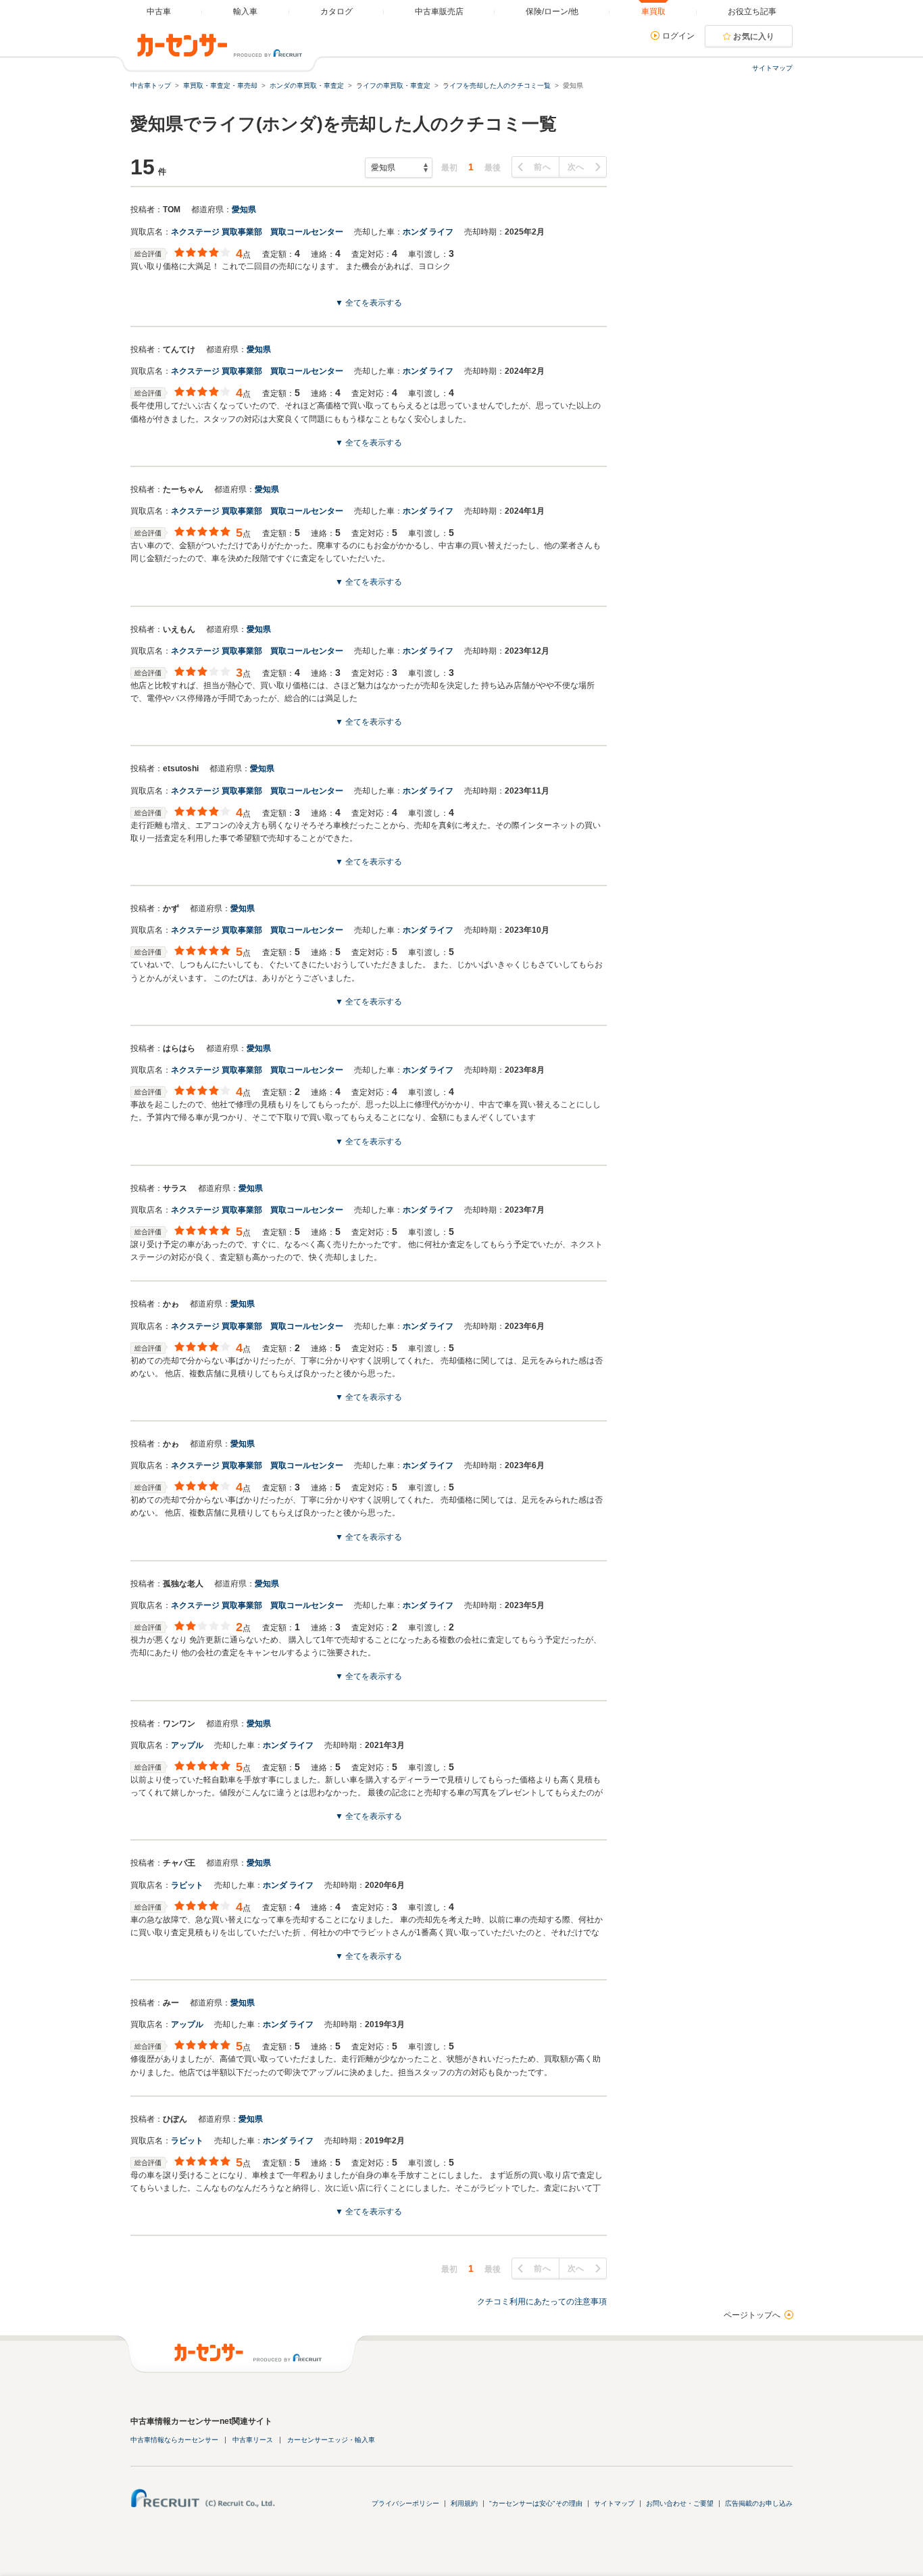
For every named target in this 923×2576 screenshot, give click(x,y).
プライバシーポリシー (405, 2503)
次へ (576, 167)
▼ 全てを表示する (369, 303)
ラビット (187, 1885)
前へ (542, 167)
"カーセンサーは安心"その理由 (536, 2503)
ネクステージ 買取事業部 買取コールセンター (257, 232)
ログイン (678, 36)
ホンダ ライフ (428, 232)
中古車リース (253, 2440)
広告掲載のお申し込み (759, 2503)
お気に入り (754, 37)
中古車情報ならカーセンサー (174, 2440)
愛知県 (244, 210)
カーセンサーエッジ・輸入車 (331, 2440)
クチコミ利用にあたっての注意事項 (542, 2302)
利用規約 (464, 2503)
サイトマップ (772, 68)
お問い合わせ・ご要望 (680, 2503)
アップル (187, 1745)
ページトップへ (752, 2315)
